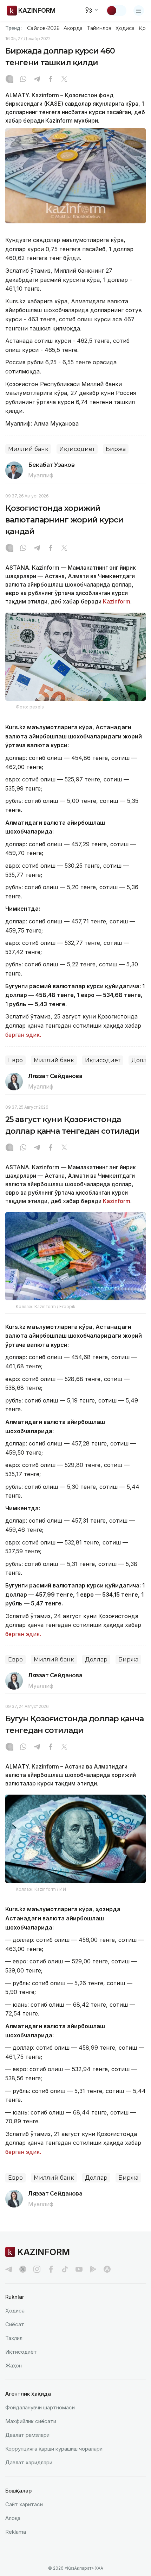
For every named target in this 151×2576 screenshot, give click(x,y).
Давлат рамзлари (27, 2435)
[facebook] (51, 2269)
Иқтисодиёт (77, 449)
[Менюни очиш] (139, 11)
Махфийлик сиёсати (31, 2421)
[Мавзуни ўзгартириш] (116, 11)
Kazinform (117, 601)
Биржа (116, 449)
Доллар (96, 1659)
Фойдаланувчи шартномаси (40, 2407)
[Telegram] (37, 80)
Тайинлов (99, 28)
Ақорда (73, 28)
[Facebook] (51, 80)
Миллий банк (28, 449)
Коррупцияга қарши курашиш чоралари (54, 2449)
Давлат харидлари (29, 2462)
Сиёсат (15, 2324)
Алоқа (13, 2518)
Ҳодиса (125, 28)
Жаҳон (14, 2366)
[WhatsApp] (23, 80)
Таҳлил (14, 2338)
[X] (64, 80)
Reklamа (16, 2532)
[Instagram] (9, 80)
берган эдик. (23, 1035)
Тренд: (14, 28)
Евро (15, 1060)
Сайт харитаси (24, 2504)
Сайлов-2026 (43, 28)
